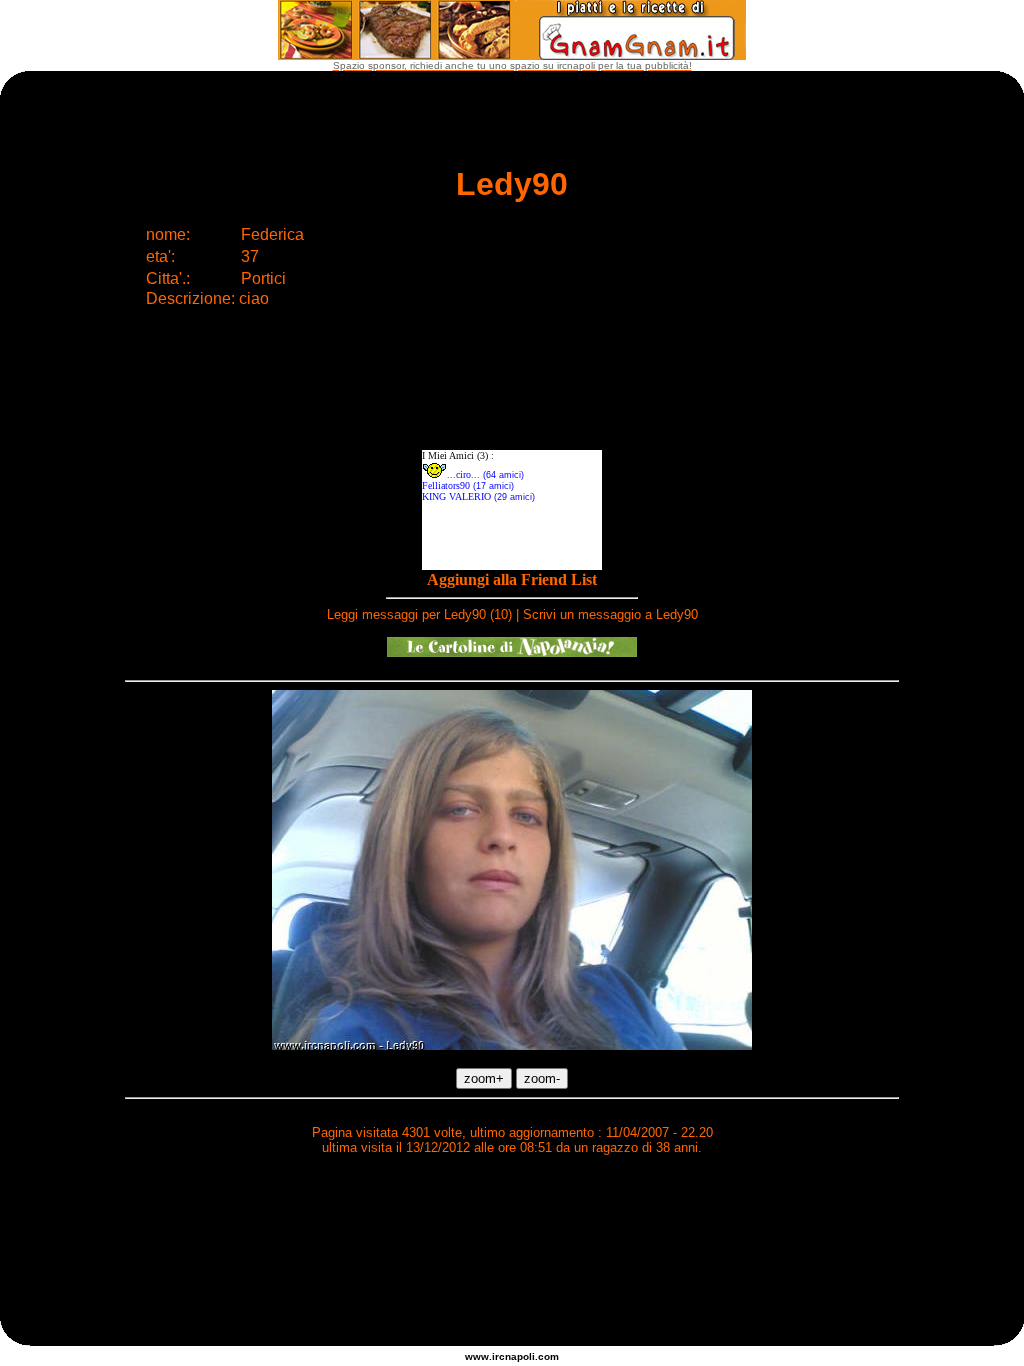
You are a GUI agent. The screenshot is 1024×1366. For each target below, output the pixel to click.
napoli (520, 1356)
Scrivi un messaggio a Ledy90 (610, 614)
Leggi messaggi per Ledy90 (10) (419, 614)
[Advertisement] (512, 1221)
